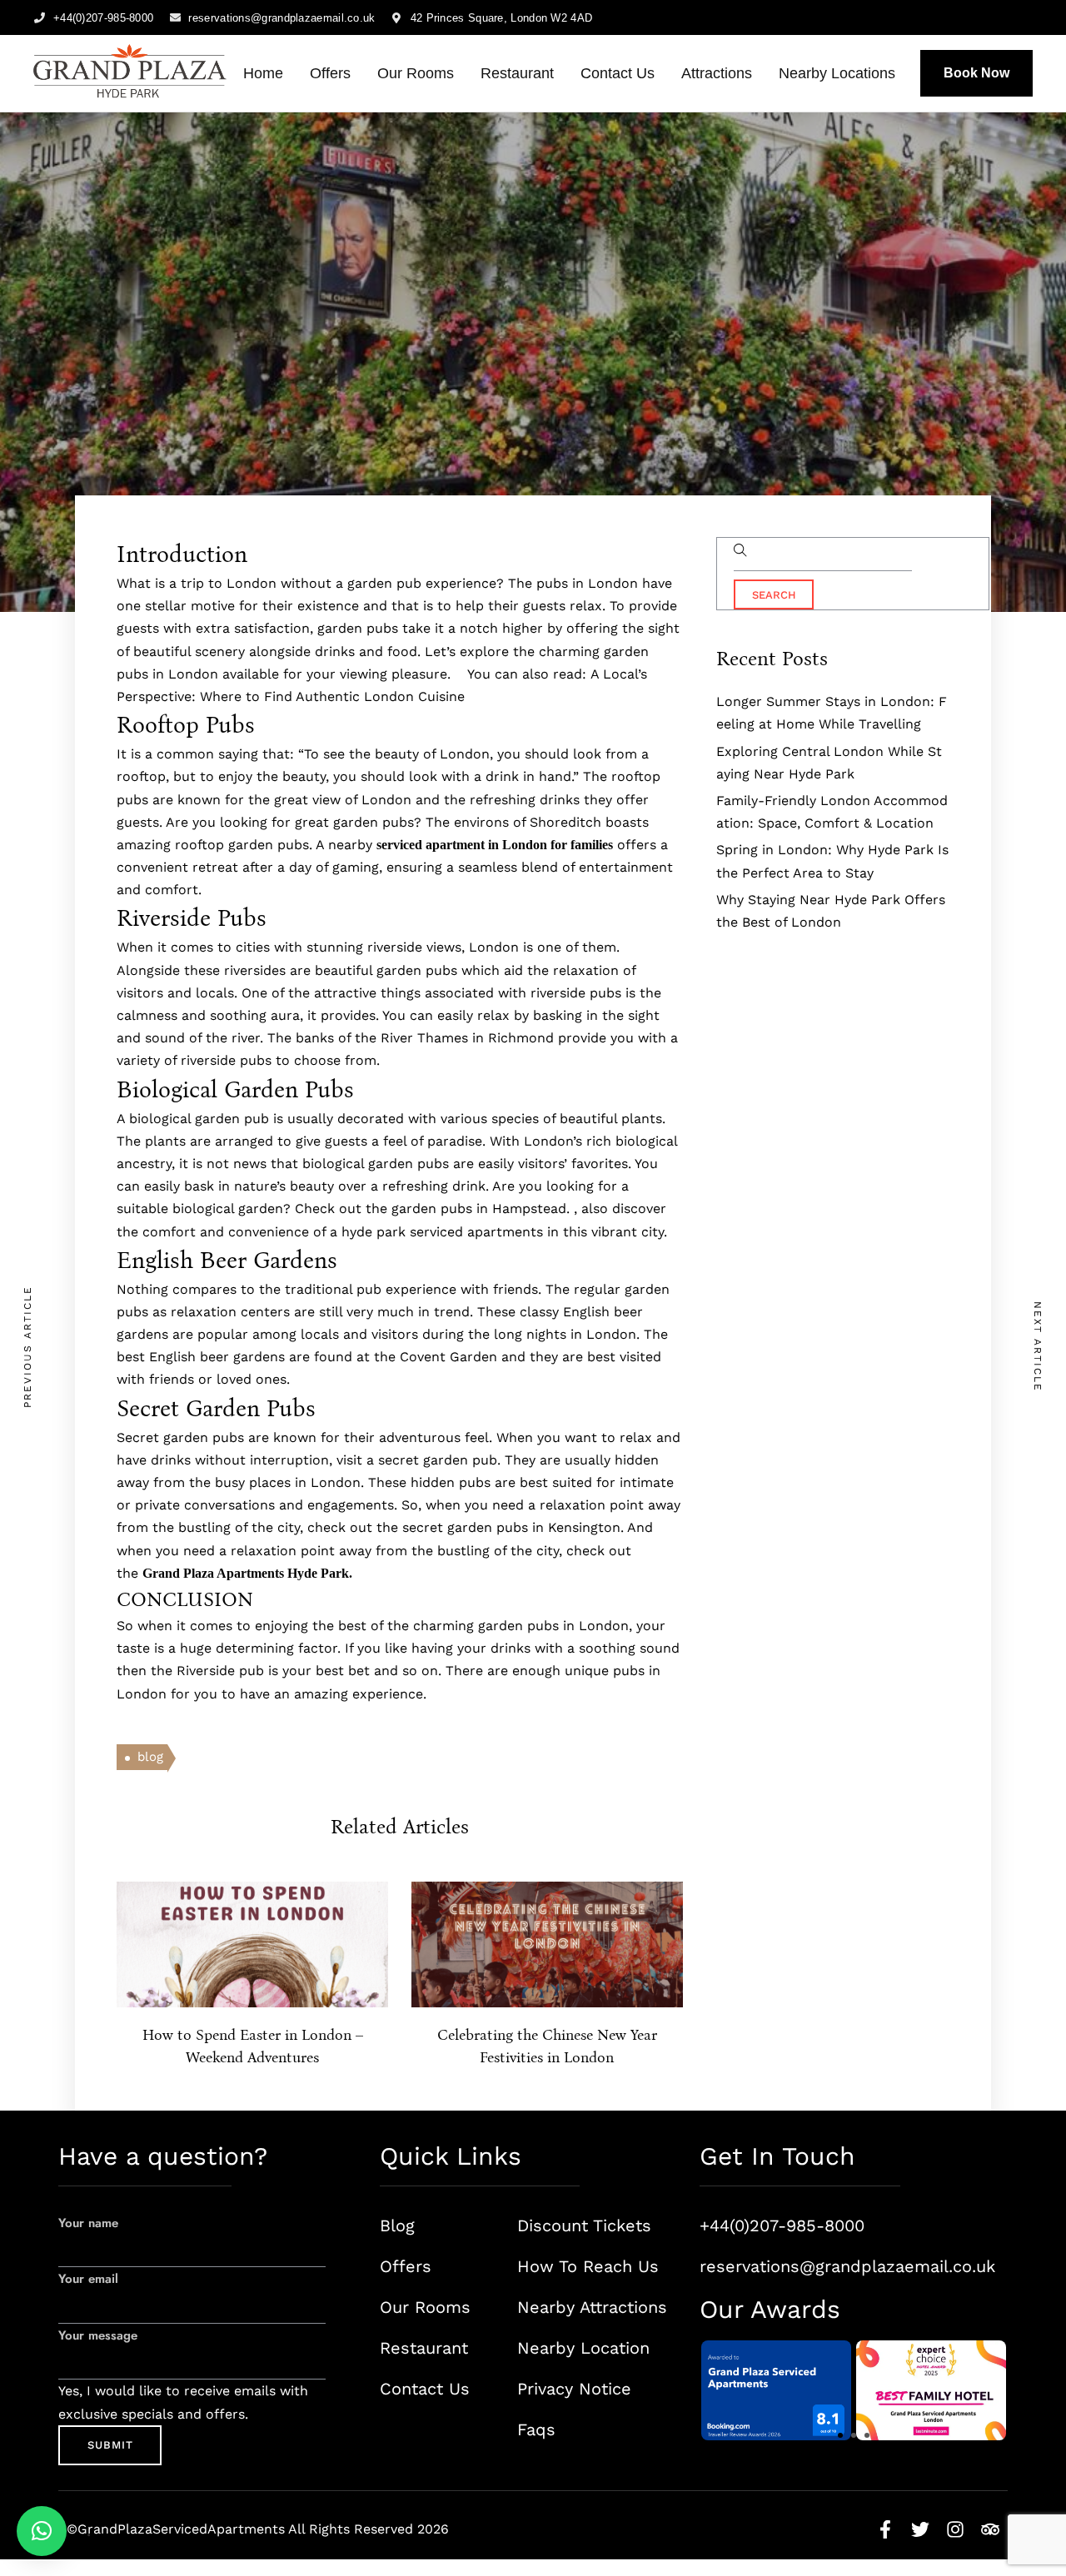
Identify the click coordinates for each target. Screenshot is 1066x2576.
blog (150, 1757)
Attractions (717, 73)
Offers (330, 73)
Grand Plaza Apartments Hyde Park (246, 1573)
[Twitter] (920, 2529)
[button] (840, 2435)
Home (263, 73)
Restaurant (517, 73)
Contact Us (618, 73)
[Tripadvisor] (990, 2529)
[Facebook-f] (885, 2529)
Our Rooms (416, 73)
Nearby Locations (837, 73)
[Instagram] (955, 2529)
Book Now (976, 73)
